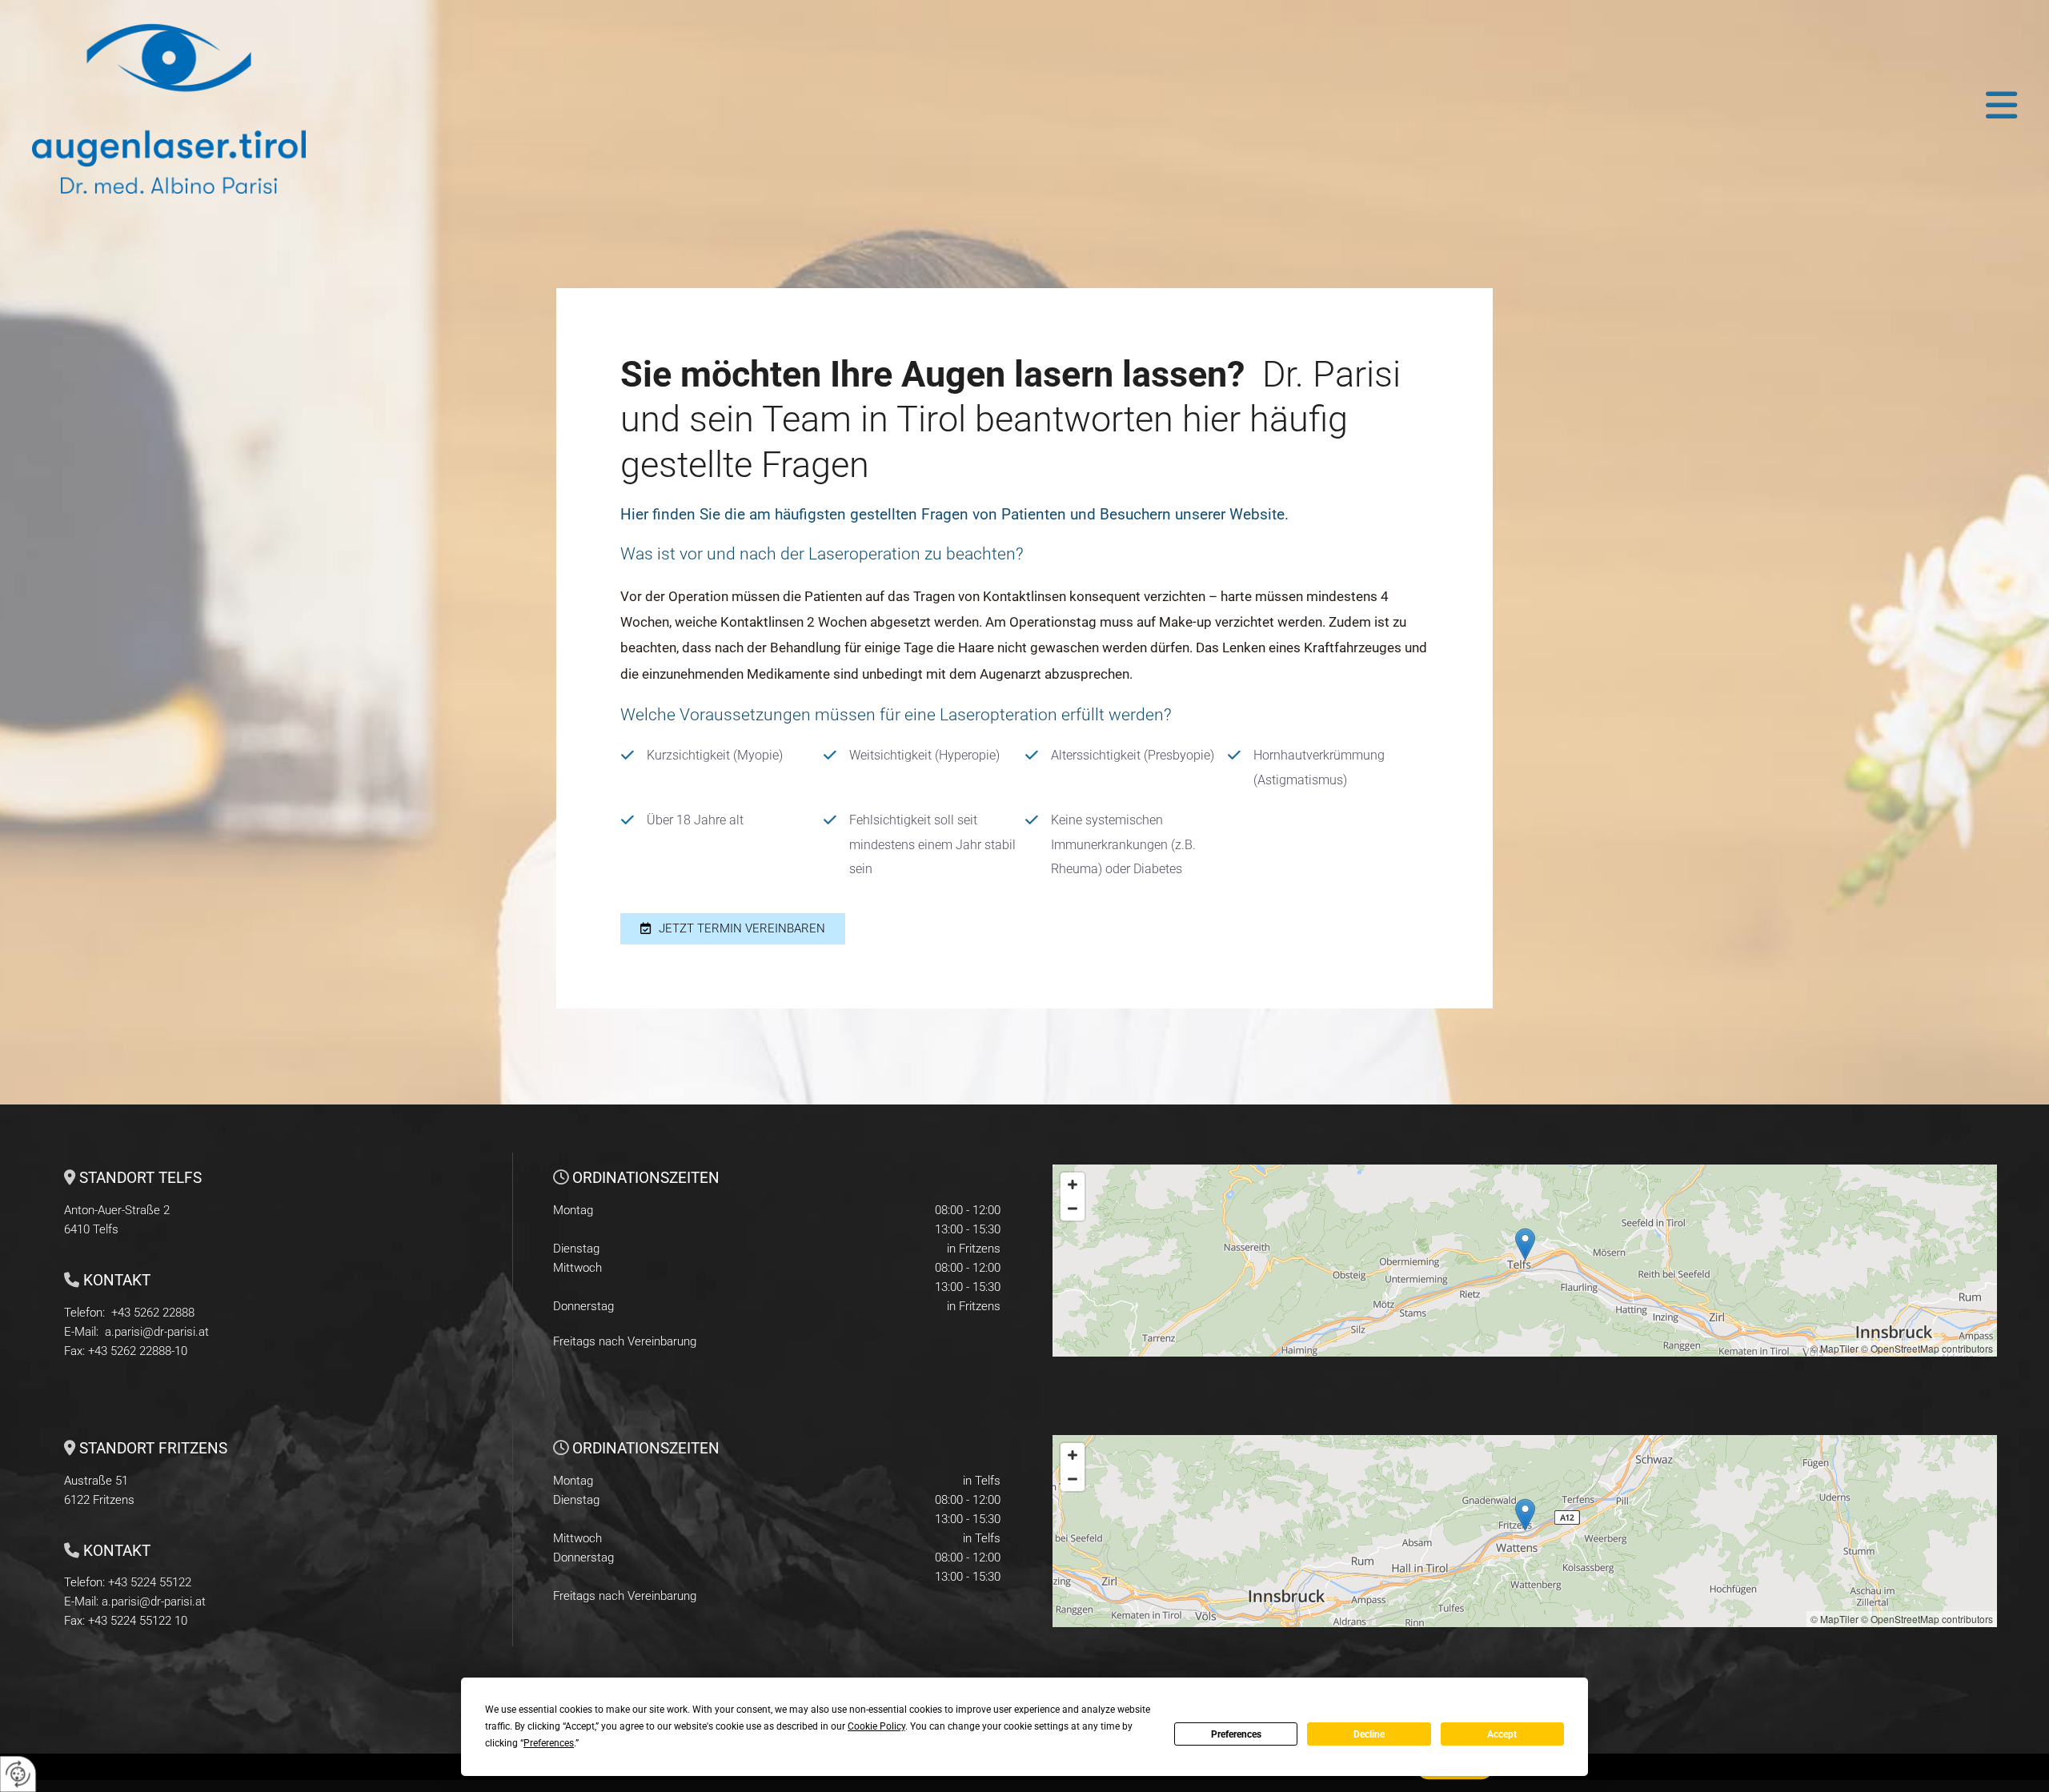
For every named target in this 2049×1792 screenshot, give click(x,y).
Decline (1369, 1734)
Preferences (1236, 1734)
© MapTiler (1834, 1348)
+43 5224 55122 (150, 1582)
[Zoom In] (1073, 1185)
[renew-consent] (18, 1774)
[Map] (1525, 1261)
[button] (1271, 105)
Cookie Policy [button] (876, 1726)
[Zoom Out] (1073, 1209)
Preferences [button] (549, 1743)
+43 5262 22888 (153, 1313)
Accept (1502, 1734)
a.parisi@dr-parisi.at (157, 1332)
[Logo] (255, 105)
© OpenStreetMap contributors (1927, 1348)
